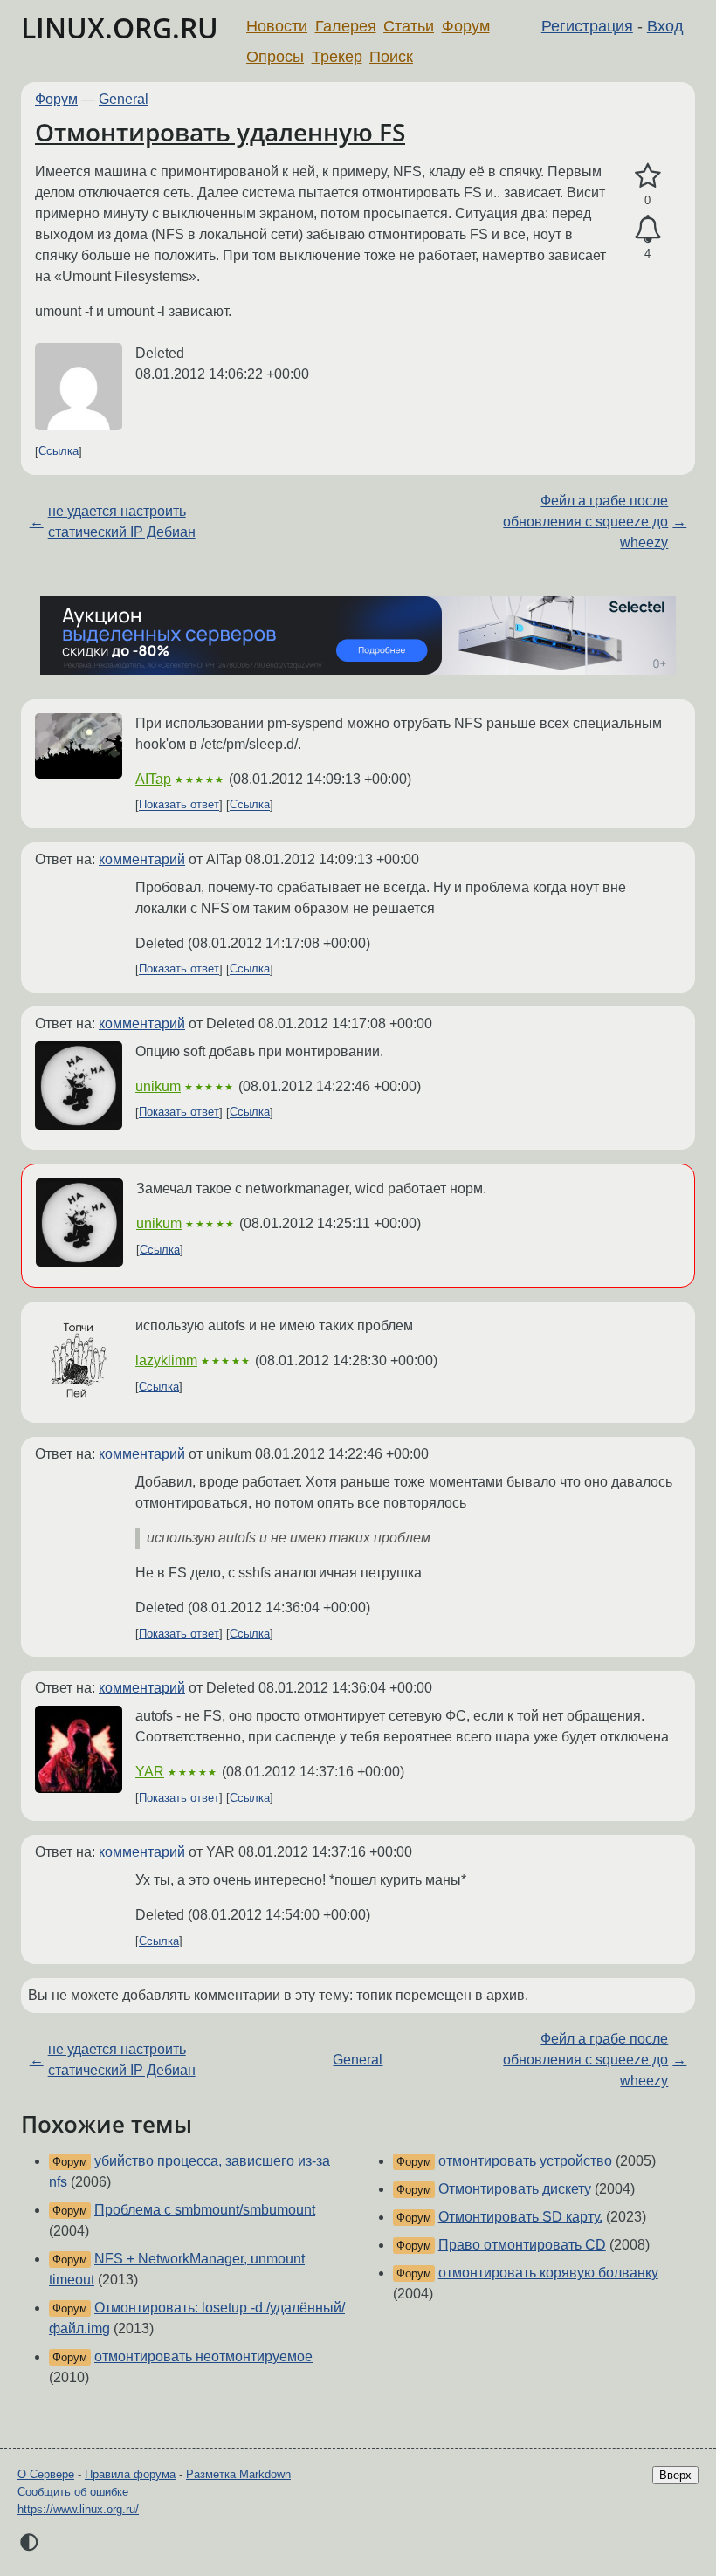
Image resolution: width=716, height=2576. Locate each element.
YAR (150, 1772)
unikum (158, 1086)
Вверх (675, 2475)
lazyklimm (166, 1360)
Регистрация (587, 26)
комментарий (142, 859)
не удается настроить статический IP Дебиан (122, 522)
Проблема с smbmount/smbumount (205, 2210)
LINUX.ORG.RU (120, 27)
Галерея (346, 26)
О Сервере (46, 2474)
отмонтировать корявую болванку (548, 2273)
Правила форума (130, 2474)
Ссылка (59, 452)
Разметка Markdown (238, 2474)
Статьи (409, 26)
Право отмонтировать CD (522, 2245)
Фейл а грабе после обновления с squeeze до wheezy (585, 522)
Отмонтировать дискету (515, 2189)
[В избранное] (647, 176)
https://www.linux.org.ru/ (78, 2509)
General (124, 99)
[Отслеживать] (647, 230)
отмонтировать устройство (525, 2161)
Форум (466, 26)
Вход (665, 26)
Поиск (391, 57)
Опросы (275, 57)
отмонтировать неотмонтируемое (203, 2356)
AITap (153, 779)
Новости (277, 26)
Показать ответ (179, 805)
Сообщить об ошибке (73, 2492)
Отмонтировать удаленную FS (220, 132)
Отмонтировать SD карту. (520, 2217)
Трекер (337, 57)
